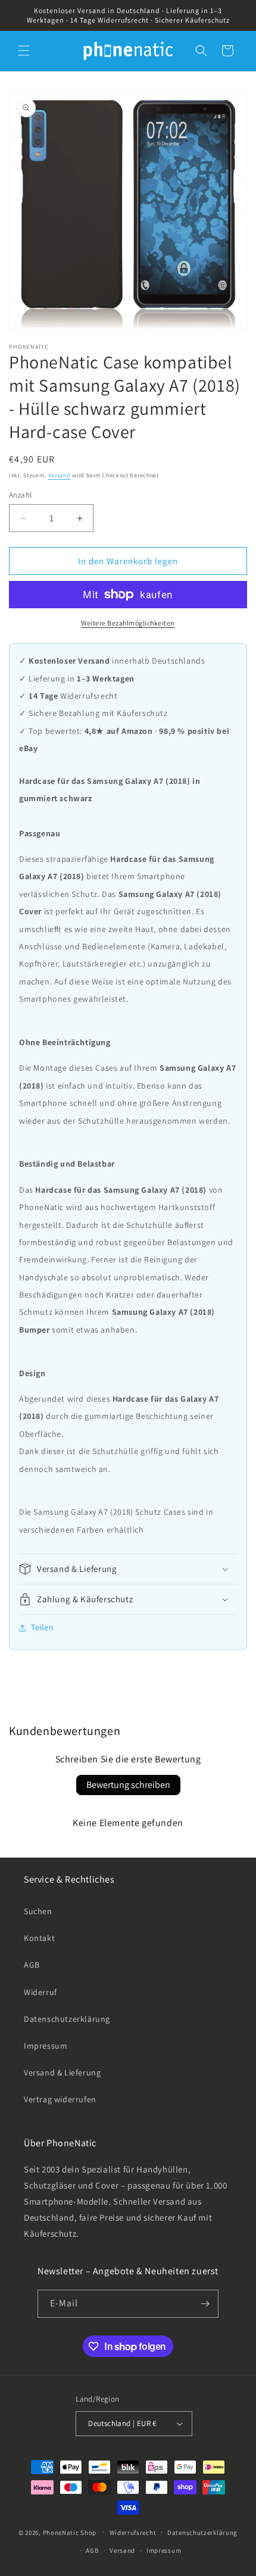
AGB (32, 1965)
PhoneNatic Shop (70, 2532)
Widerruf (40, 1992)
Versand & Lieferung (62, 2072)
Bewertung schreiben (128, 1785)
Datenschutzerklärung (67, 2019)
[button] (24, 51)
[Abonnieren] (205, 2304)
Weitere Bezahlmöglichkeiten (128, 623)
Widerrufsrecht (133, 2533)
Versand (60, 475)
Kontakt (39, 1938)
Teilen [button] (43, 1627)
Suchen (38, 1911)
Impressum (46, 2046)
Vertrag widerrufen (60, 2099)
